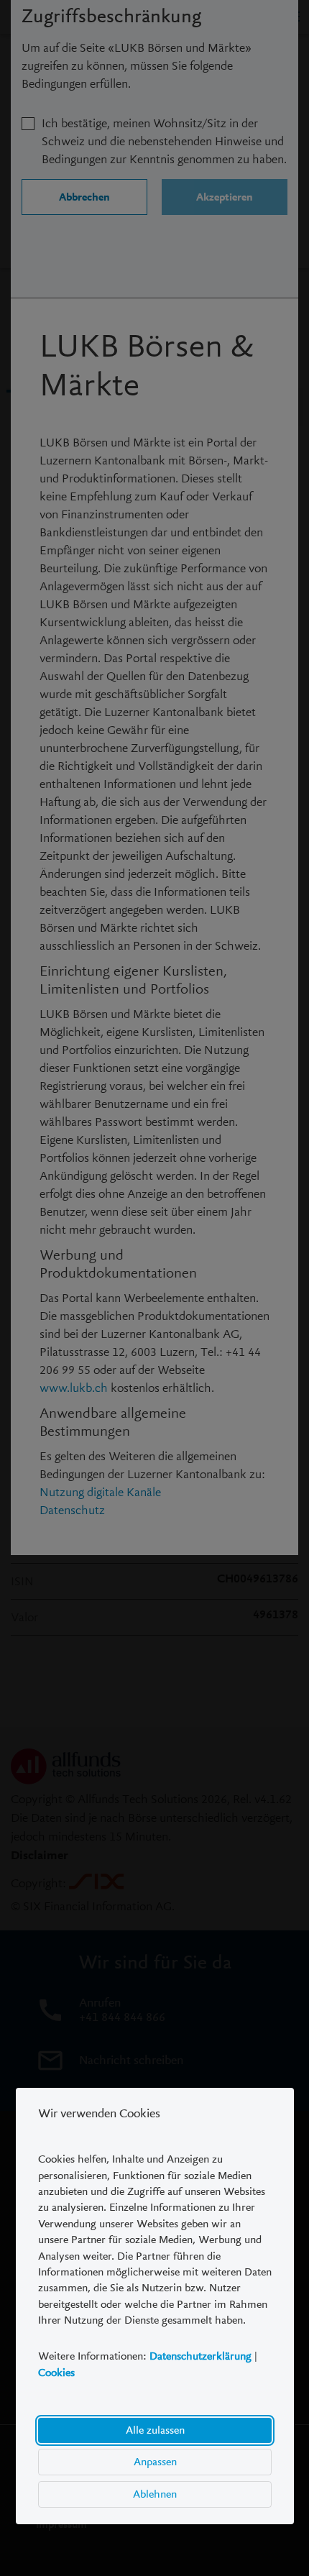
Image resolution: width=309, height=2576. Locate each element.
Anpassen (154, 2462)
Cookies (56, 2373)
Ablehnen (155, 2494)
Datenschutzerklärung (200, 2357)
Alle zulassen (154, 2430)
